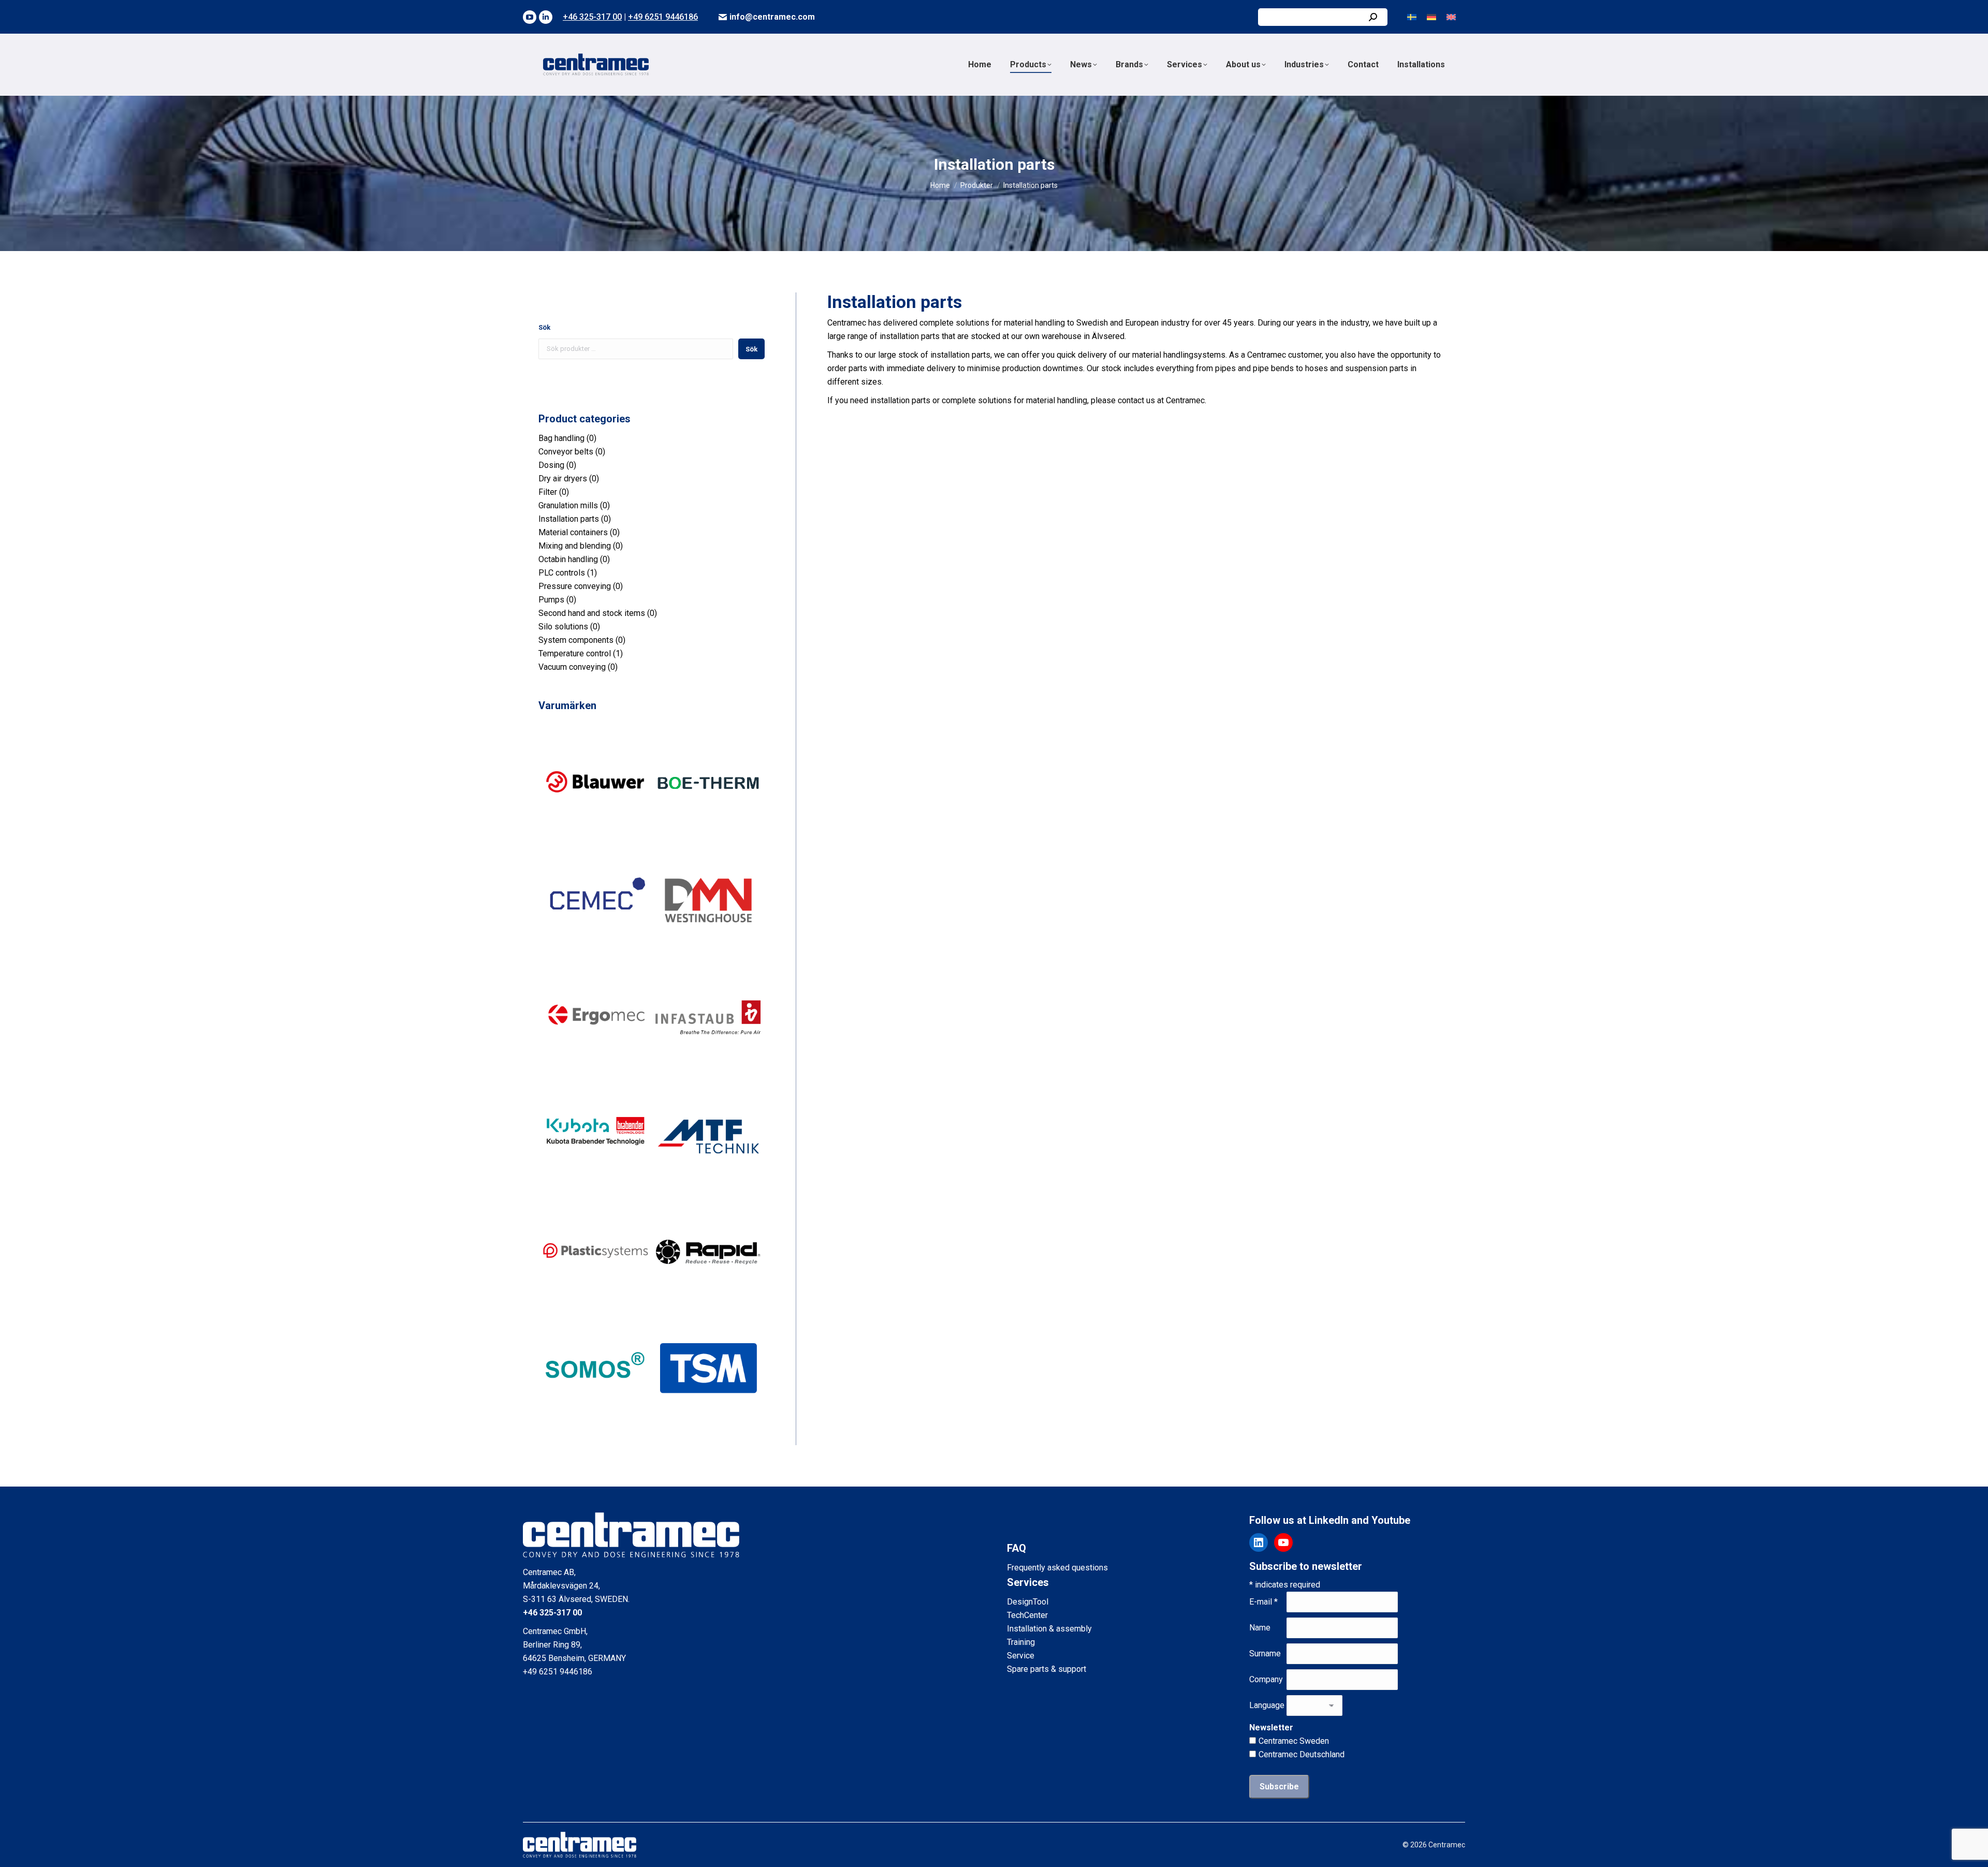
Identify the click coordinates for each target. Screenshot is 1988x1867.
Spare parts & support (1047, 1669)
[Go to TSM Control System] (708, 1423)
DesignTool (1028, 1602)
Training (1021, 1642)
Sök (544, 327)
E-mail (1263, 1602)
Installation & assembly (1049, 1629)
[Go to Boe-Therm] (708, 837)
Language (1267, 1705)
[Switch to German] (1431, 17)
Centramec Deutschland (1302, 1754)
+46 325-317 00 (592, 17)
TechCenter (1027, 1615)
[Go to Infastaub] (708, 1071)
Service (1021, 1656)
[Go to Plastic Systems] (595, 1306)
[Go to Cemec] (595, 954)
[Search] (1373, 17)
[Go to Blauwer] (595, 837)
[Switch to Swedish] (1412, 17)
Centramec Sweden (1294, 1741)
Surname (1265, 1653)
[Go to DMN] (708, 954)
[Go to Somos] (595, 1423)
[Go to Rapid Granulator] (708, 1306)
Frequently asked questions (1057, 1568)
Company (1266, 1679)
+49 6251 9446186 (663, 17)
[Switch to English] (1451, 17)
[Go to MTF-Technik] (708, 1188)
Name (1260, 1628)
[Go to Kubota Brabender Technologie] (595, 1188)
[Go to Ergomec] (595, 1071)
